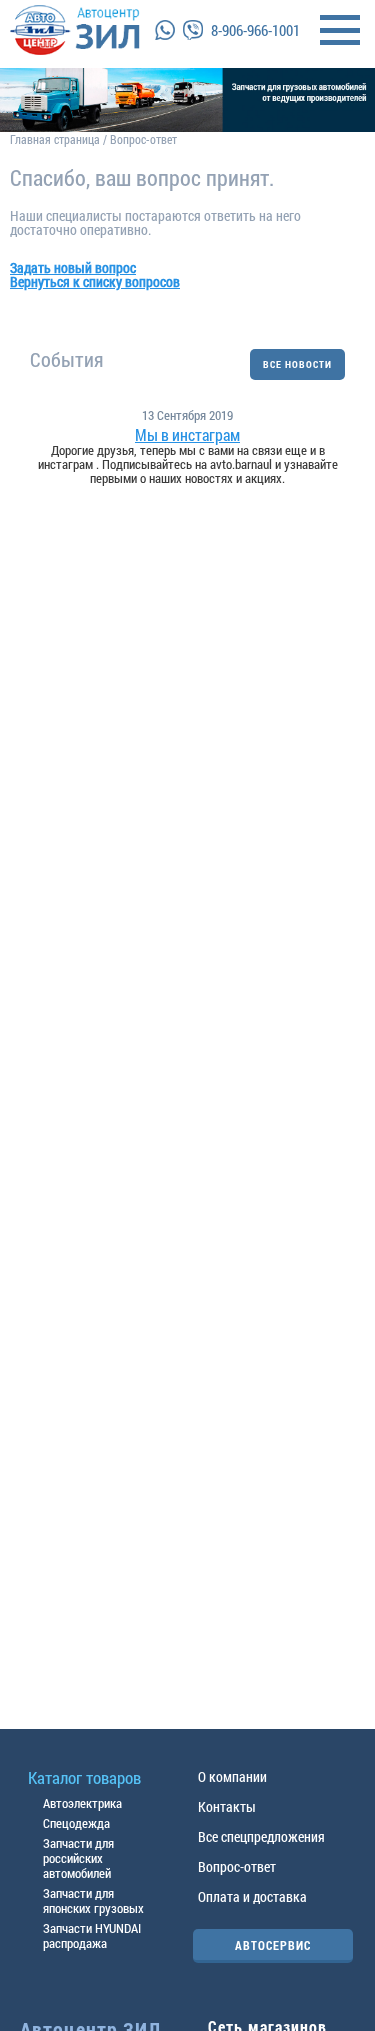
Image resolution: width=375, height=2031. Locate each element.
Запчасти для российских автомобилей (78, 1858)
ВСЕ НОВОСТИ (297, 364)
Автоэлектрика (82, 1803)
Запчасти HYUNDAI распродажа (92, 1935)
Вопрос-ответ (237, 1866)
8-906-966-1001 (255, 30)
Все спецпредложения (261, 1836)
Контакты (227, 1806)
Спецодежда (76, 1823)
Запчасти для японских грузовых (93, 1900)
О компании (232, 1776)
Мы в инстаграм (187, 435)
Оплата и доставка (252, 1896)
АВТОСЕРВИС (273, 1945)
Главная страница (55, 139)
